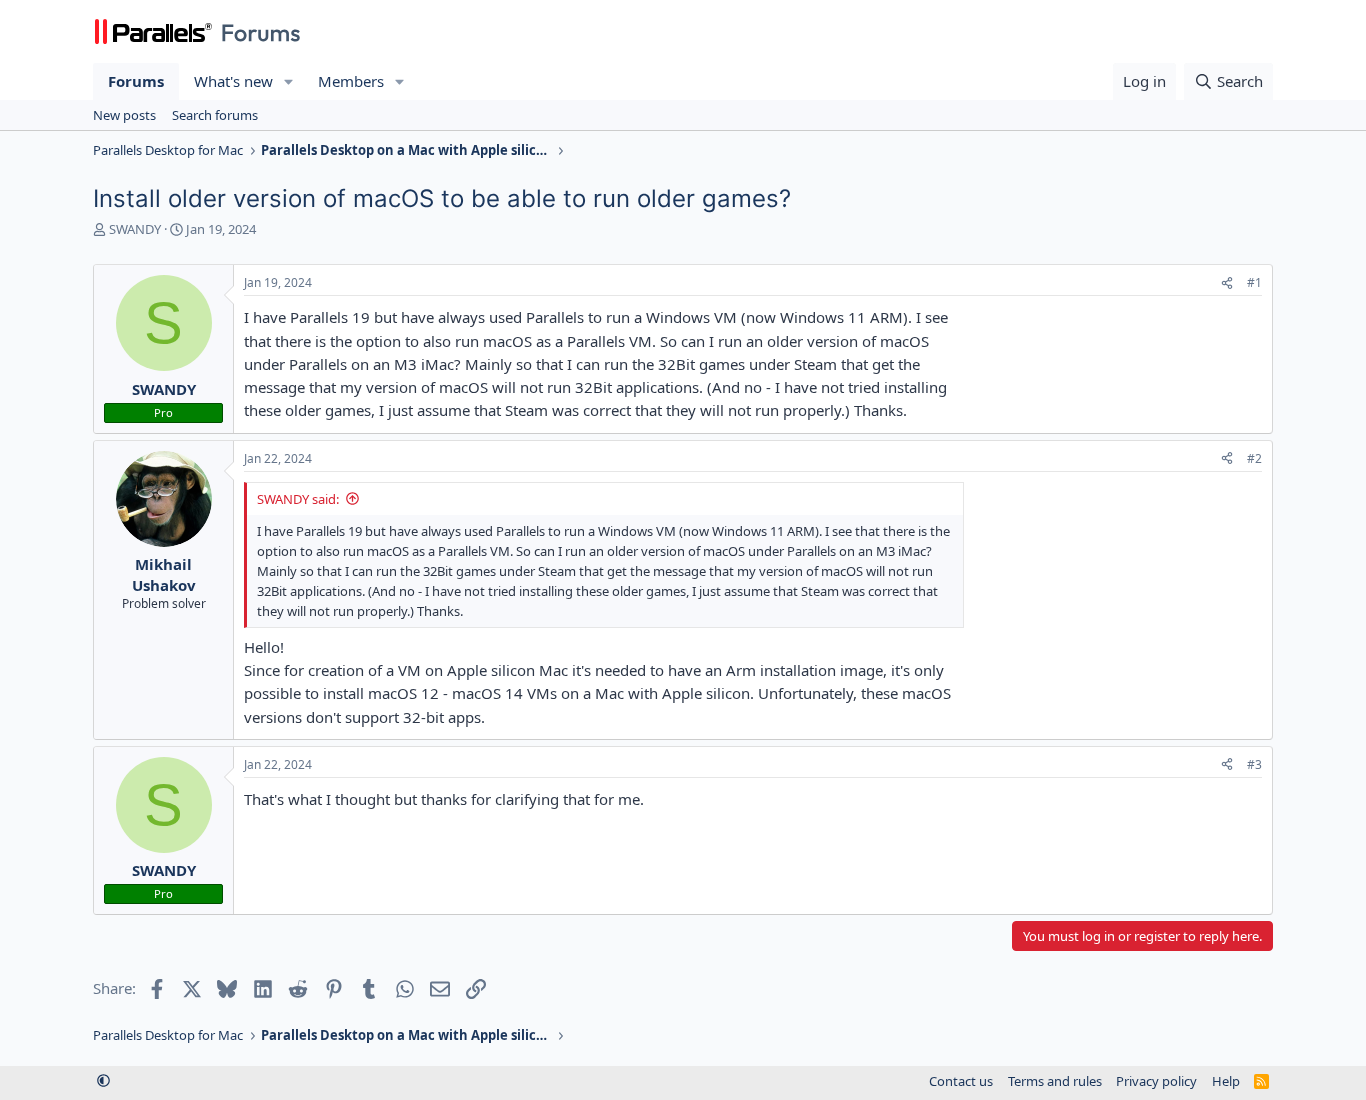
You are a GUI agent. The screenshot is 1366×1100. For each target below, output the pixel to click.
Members (351, 81)
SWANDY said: (298, 499)
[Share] (1227, 283)
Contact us (961, 1081)
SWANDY (135, 229)
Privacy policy (1156, 1081)
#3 (1254, 764)
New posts (124, 115)
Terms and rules (1055, 1081)
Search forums (215, 115)
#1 (1254, 282)
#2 (1254, 458)
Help (1226, 1081)
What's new (233, 81)
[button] (289, 81)
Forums (136, 81)
